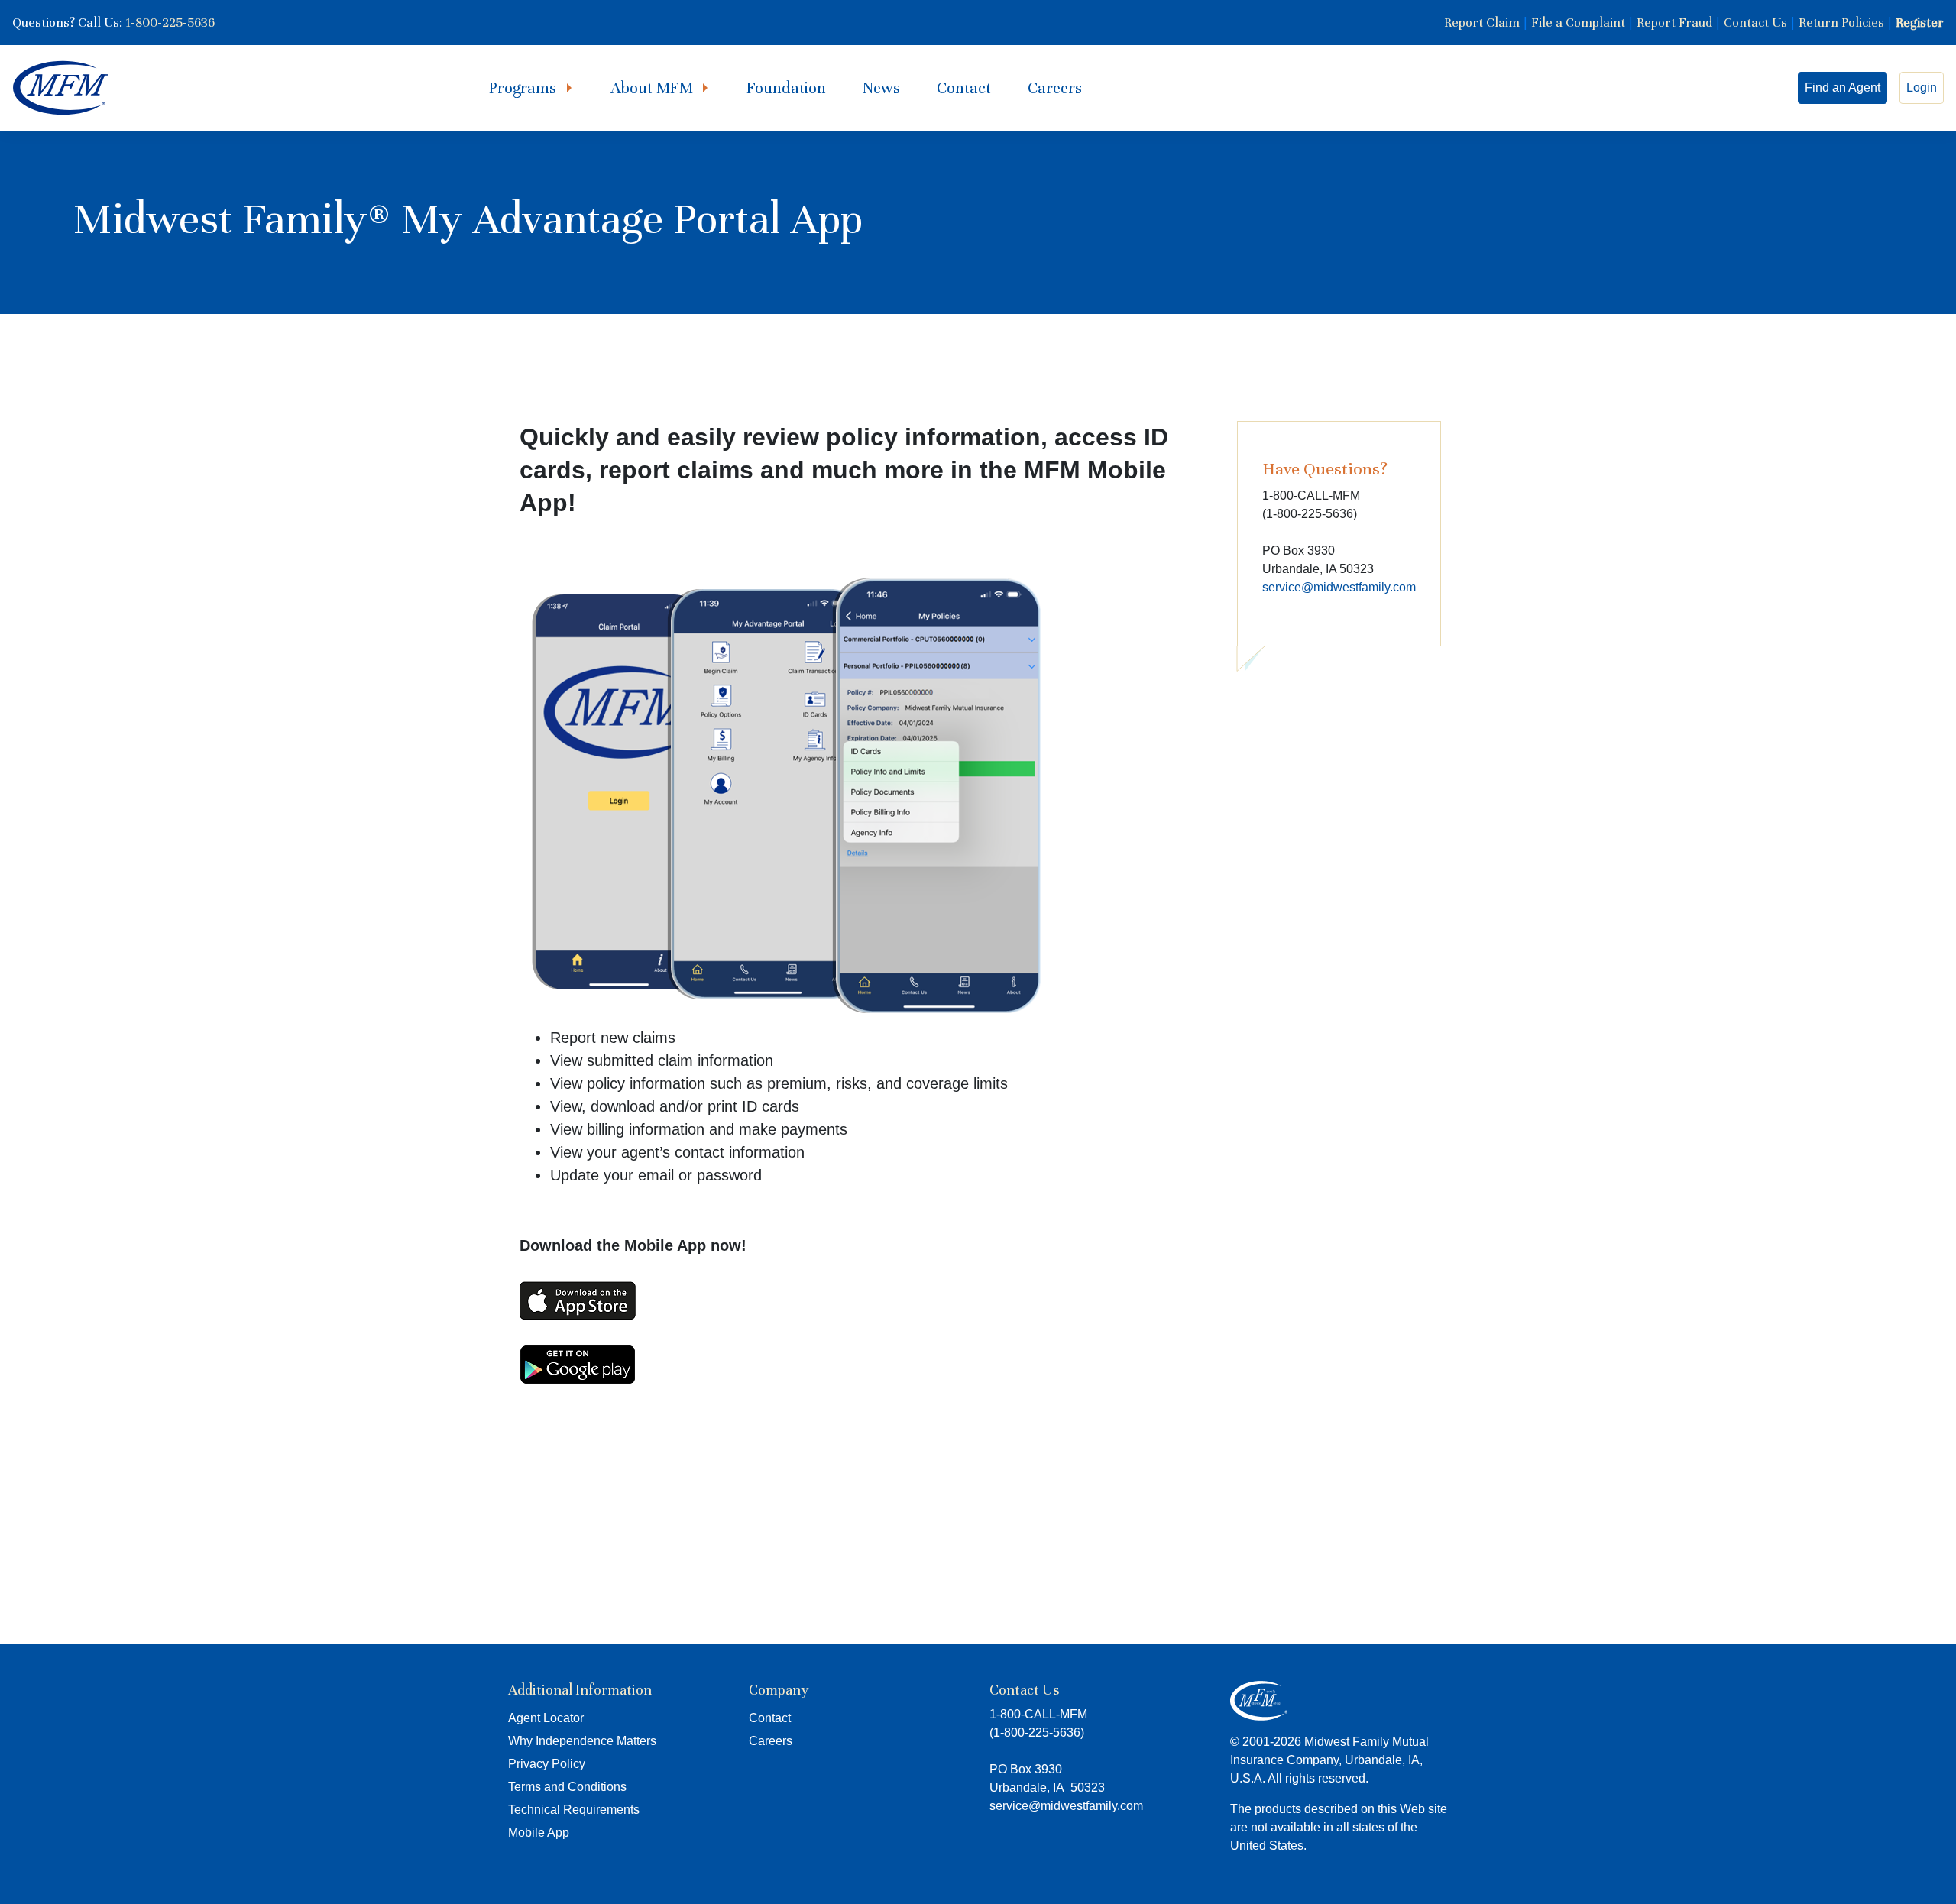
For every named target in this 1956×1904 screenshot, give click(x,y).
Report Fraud (1674, 23)
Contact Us (1755, 23)
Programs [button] (525, 88)
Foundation (786, 88)
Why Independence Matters (582, 1741)
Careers (1055, 88)
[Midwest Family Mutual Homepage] (61, 88)
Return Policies (1841, 23)
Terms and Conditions (567, 1787)
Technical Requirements (574, 1810)
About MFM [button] (654, 88)
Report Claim (1482, 23)
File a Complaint (1578, 23)
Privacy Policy (547, 1764)
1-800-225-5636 (170, 23)
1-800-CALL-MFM (1038, 1714)
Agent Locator (546, 1718)
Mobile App (539, 1833)
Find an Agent (1843, 87)
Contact (964, 88)
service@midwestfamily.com (1339, 587)
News (881, 88)
